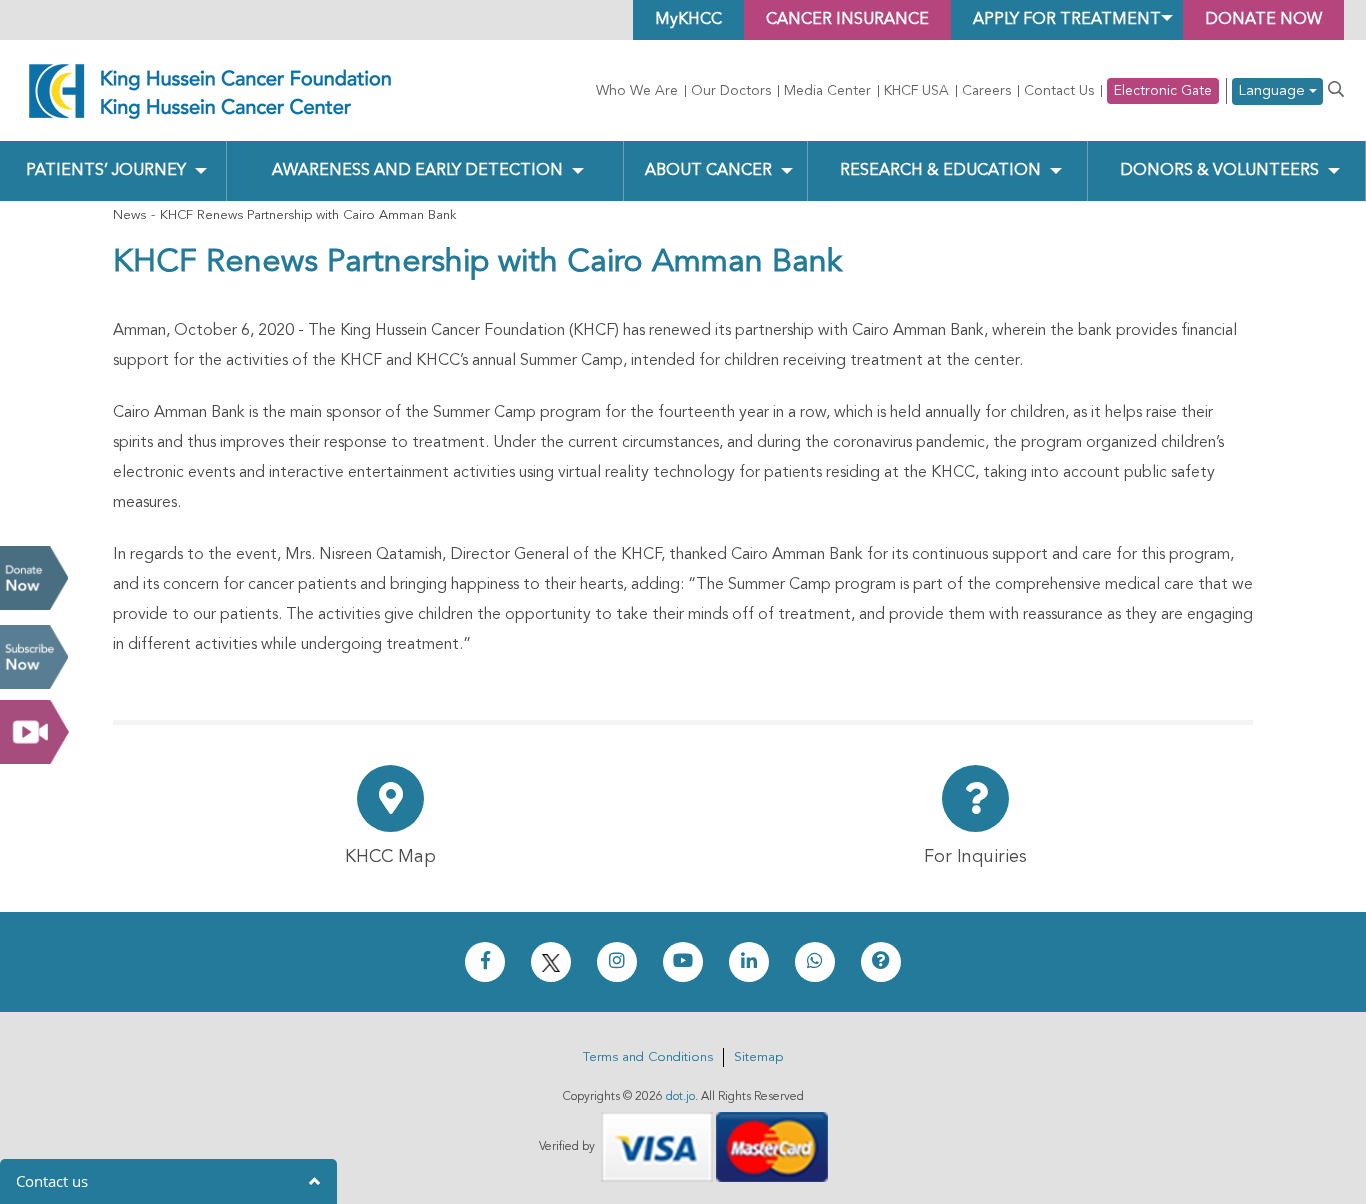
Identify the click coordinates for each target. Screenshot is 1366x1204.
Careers (986, 91)
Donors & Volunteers (1219, 171)
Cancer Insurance (847, 20)
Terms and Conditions (648, 1057)
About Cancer (708, 171)
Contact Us (1059, 91)
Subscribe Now (34, 657)
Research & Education (940, 171)
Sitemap (758, 1057)
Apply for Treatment (1067, 20)
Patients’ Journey (106, 171)
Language (1273, 91)
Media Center (827, 91)
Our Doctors (731, 91)
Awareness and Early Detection (417, 171)
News (129, 215)
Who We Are (637, 91)
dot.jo (680, 1097)
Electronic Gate (1163, 91)
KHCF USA (916, 91)
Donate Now (34, 578)
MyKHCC (688, 20)
